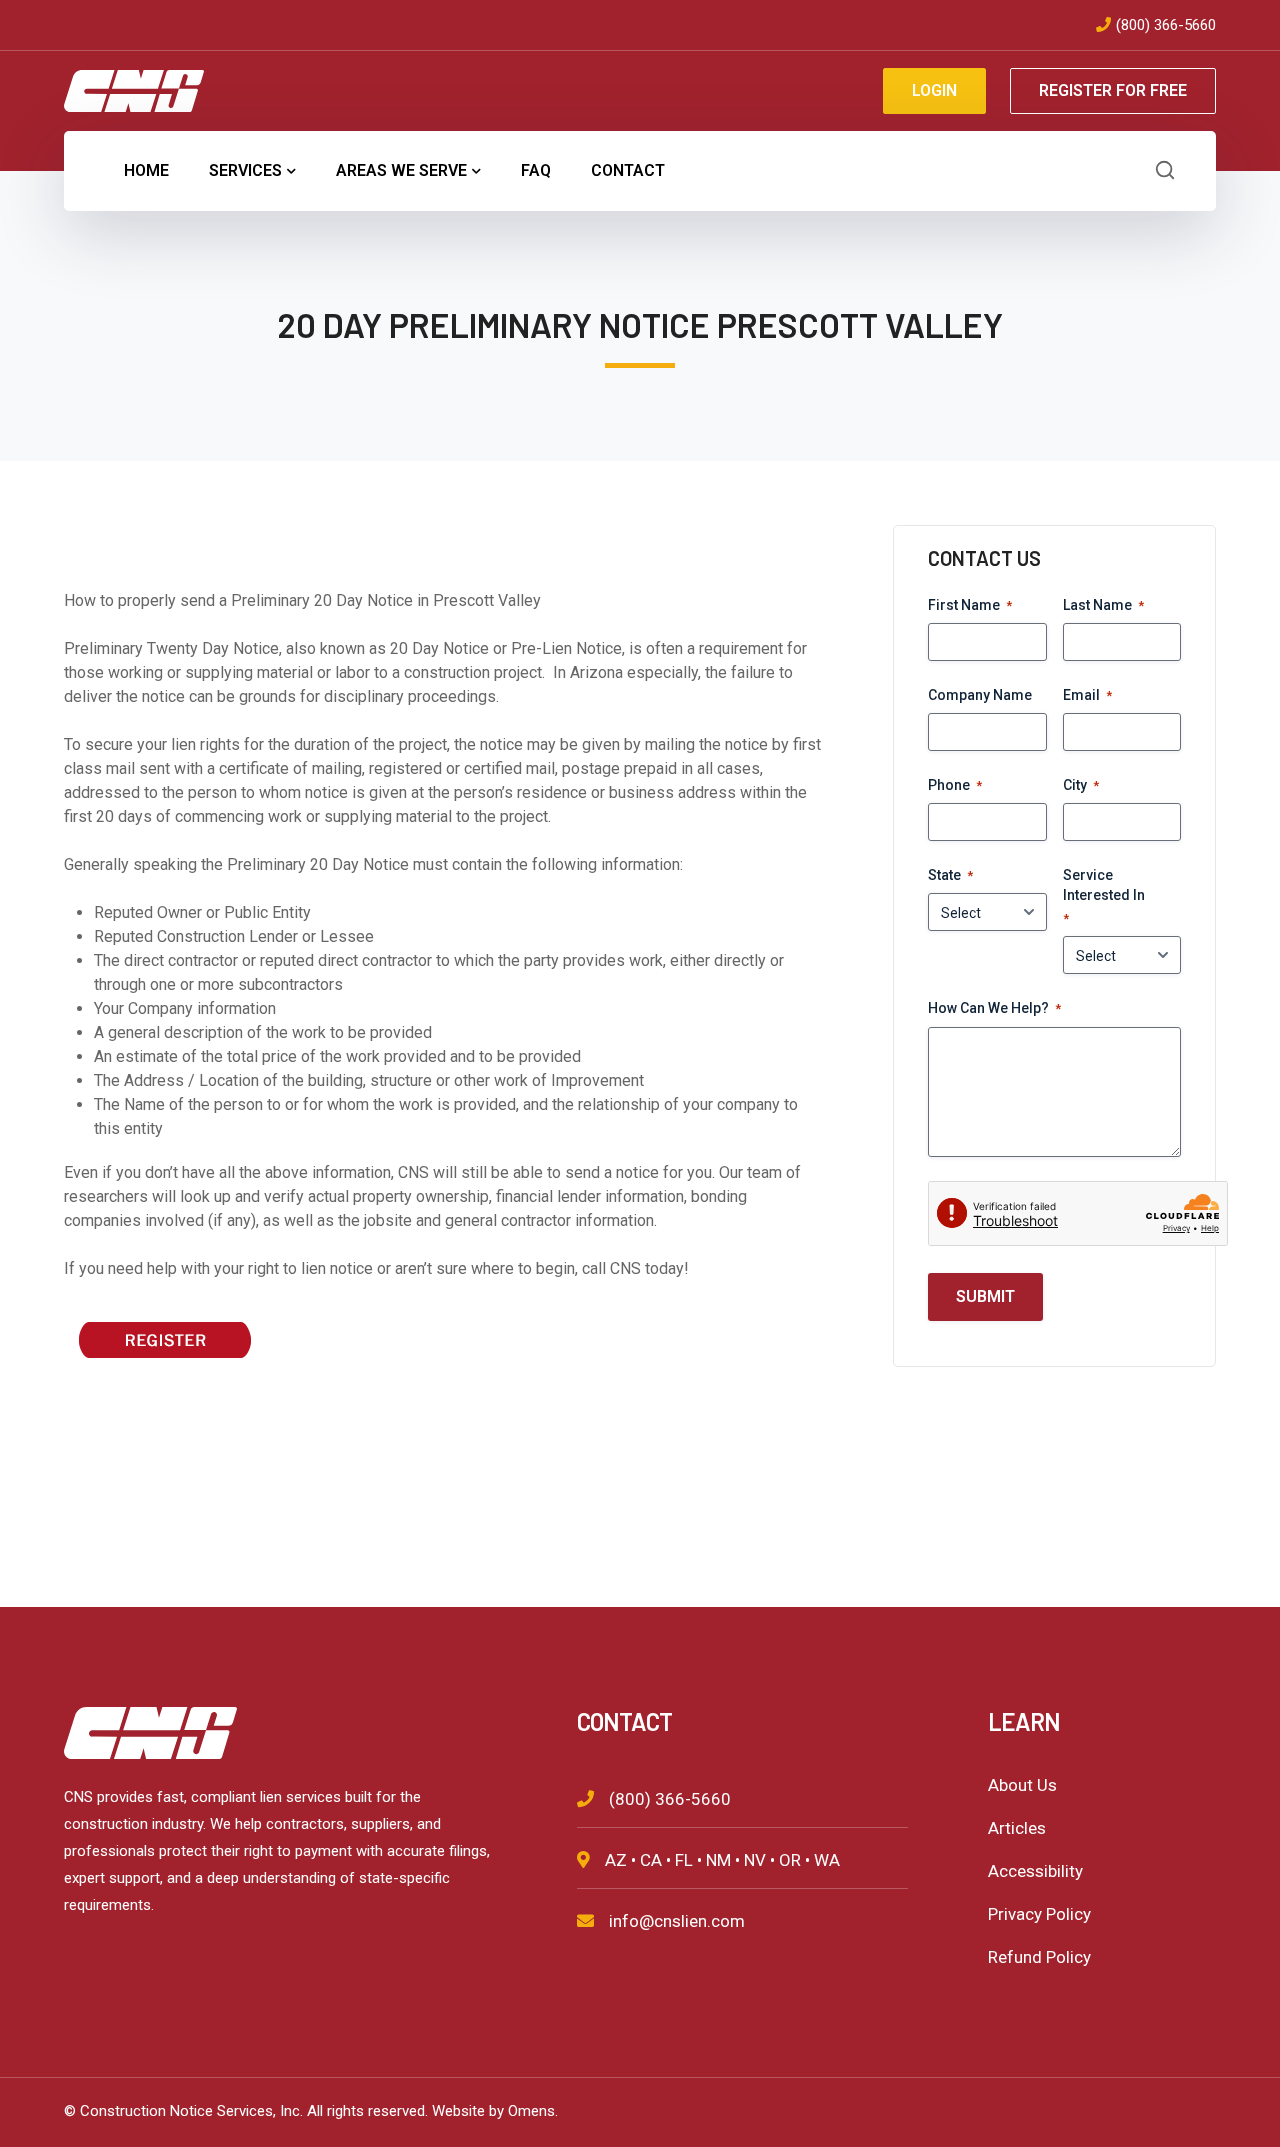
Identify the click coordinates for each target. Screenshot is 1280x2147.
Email (1087, 695)
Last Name (1103, 605)
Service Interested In (1104, 896)
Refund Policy (1039, 1957)
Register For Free (1113, 90)
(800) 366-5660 (1166, 25)
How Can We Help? (994, 1008)
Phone (955, 785)
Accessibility (1035, 1871)
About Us (1022, 1785)
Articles (1017, 1828)
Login (934, 90)
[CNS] (134, 89)
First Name (970, 605)
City (1081, 785)
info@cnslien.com (677, 1921)
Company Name (980, 695)
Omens (531, 2111)
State (950, 875)
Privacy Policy (1039, 1914)
